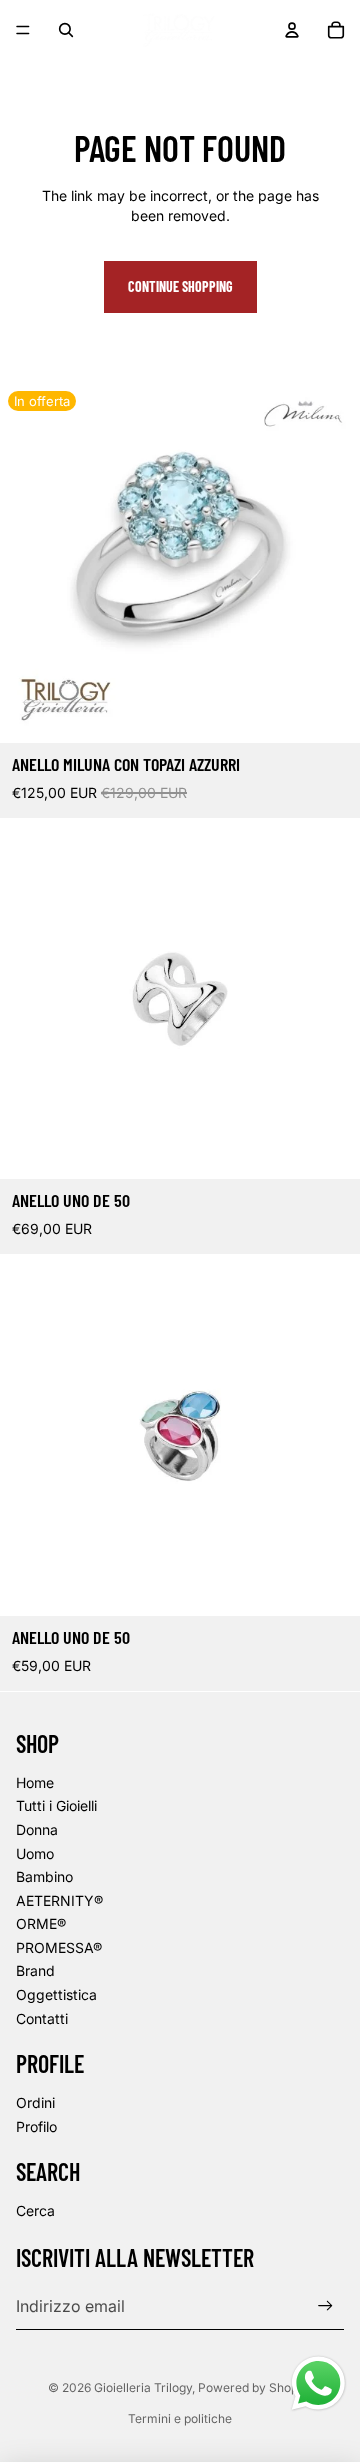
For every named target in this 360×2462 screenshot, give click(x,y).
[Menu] (23, 30)
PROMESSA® (59, 1947)
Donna (37, 1829)
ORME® (41, 1923)
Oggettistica (56, 1994)
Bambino (44, 1876)
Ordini (35, 2102)
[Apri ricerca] (66, 30)
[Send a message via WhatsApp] (318, 2383)
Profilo (36, 2126)
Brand (35, 1970)
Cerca (35, 2210)
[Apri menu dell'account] (292, 30)
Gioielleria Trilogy (143, 2387)
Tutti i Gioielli (56, 1805)
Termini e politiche (180, 2418)
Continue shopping (180, 286)
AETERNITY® (59, 1900)
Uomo (35, 1853)
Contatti (42, 2018)
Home (35, 1782)
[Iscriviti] (325, 2306)
